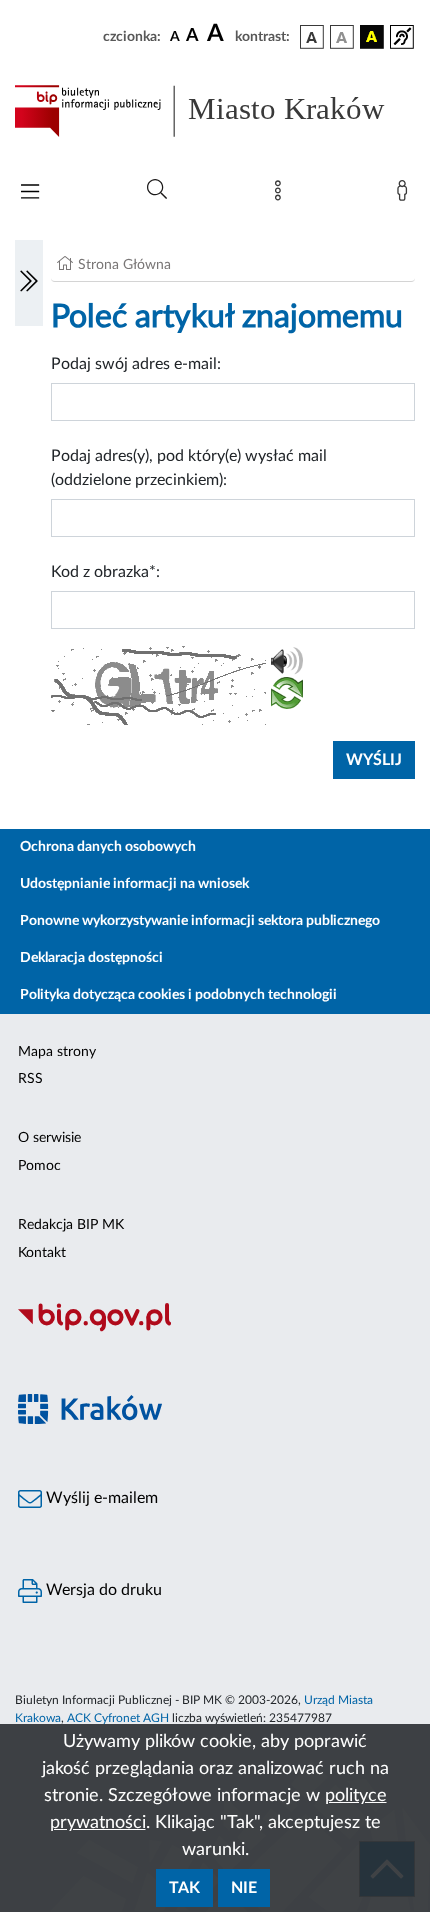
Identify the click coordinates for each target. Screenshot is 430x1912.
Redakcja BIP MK (71, 1225)
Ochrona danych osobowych (108, 847)
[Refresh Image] (287, 697)
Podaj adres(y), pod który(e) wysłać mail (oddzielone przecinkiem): (189, 468)
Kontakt (42, 1253)
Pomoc (39, 1166)
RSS (30, 1079)
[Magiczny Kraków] (215, 1421)
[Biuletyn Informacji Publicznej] (215, 1329)
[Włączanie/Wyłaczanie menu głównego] (30, 193)
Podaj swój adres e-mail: (136, 364)
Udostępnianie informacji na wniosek (134, 884)
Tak (184, 1888)
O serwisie (49, 1138)
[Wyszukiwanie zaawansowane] (157, 190)
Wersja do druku (102, 1590)
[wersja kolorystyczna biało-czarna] (342, 37)
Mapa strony (57, 1052)
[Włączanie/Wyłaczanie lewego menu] (29, 283)
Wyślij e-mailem (100, 1498)
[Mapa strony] (282, 195)
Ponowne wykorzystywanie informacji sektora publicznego (200, 921)
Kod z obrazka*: (105, 572)
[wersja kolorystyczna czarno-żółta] (372, 37)
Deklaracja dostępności (91, 958)
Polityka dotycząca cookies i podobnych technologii (178, 995)
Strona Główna (124, 265)
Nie (244, 1888)
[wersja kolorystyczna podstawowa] (312, 37)
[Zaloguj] (406, 195)
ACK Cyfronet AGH (118, 1718)
